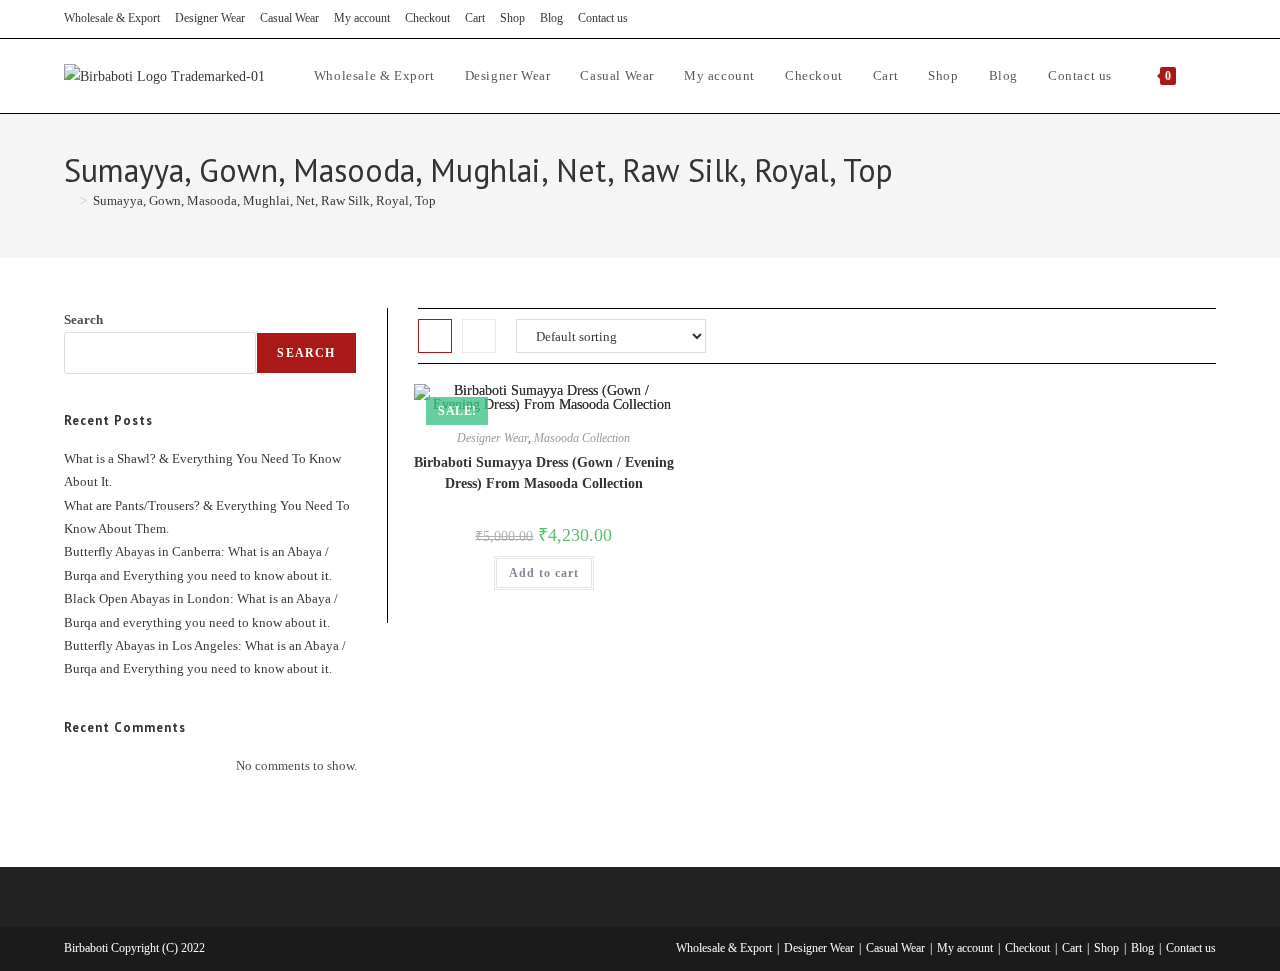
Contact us (603, 18)
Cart (475, 18)
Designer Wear (210, 18)
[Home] (69, 200)
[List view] (479, 336)
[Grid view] (435, 336)
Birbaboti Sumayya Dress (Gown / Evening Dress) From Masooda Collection (544, 473)
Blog (551, 18)
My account (362, 18)
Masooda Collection (582, 438)
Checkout (427, 18)
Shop (512, 18)
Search (83, 319)
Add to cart (544, 573)
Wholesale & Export (112, 18)
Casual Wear (289, 18)
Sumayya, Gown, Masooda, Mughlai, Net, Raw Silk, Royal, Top (264, 200)
